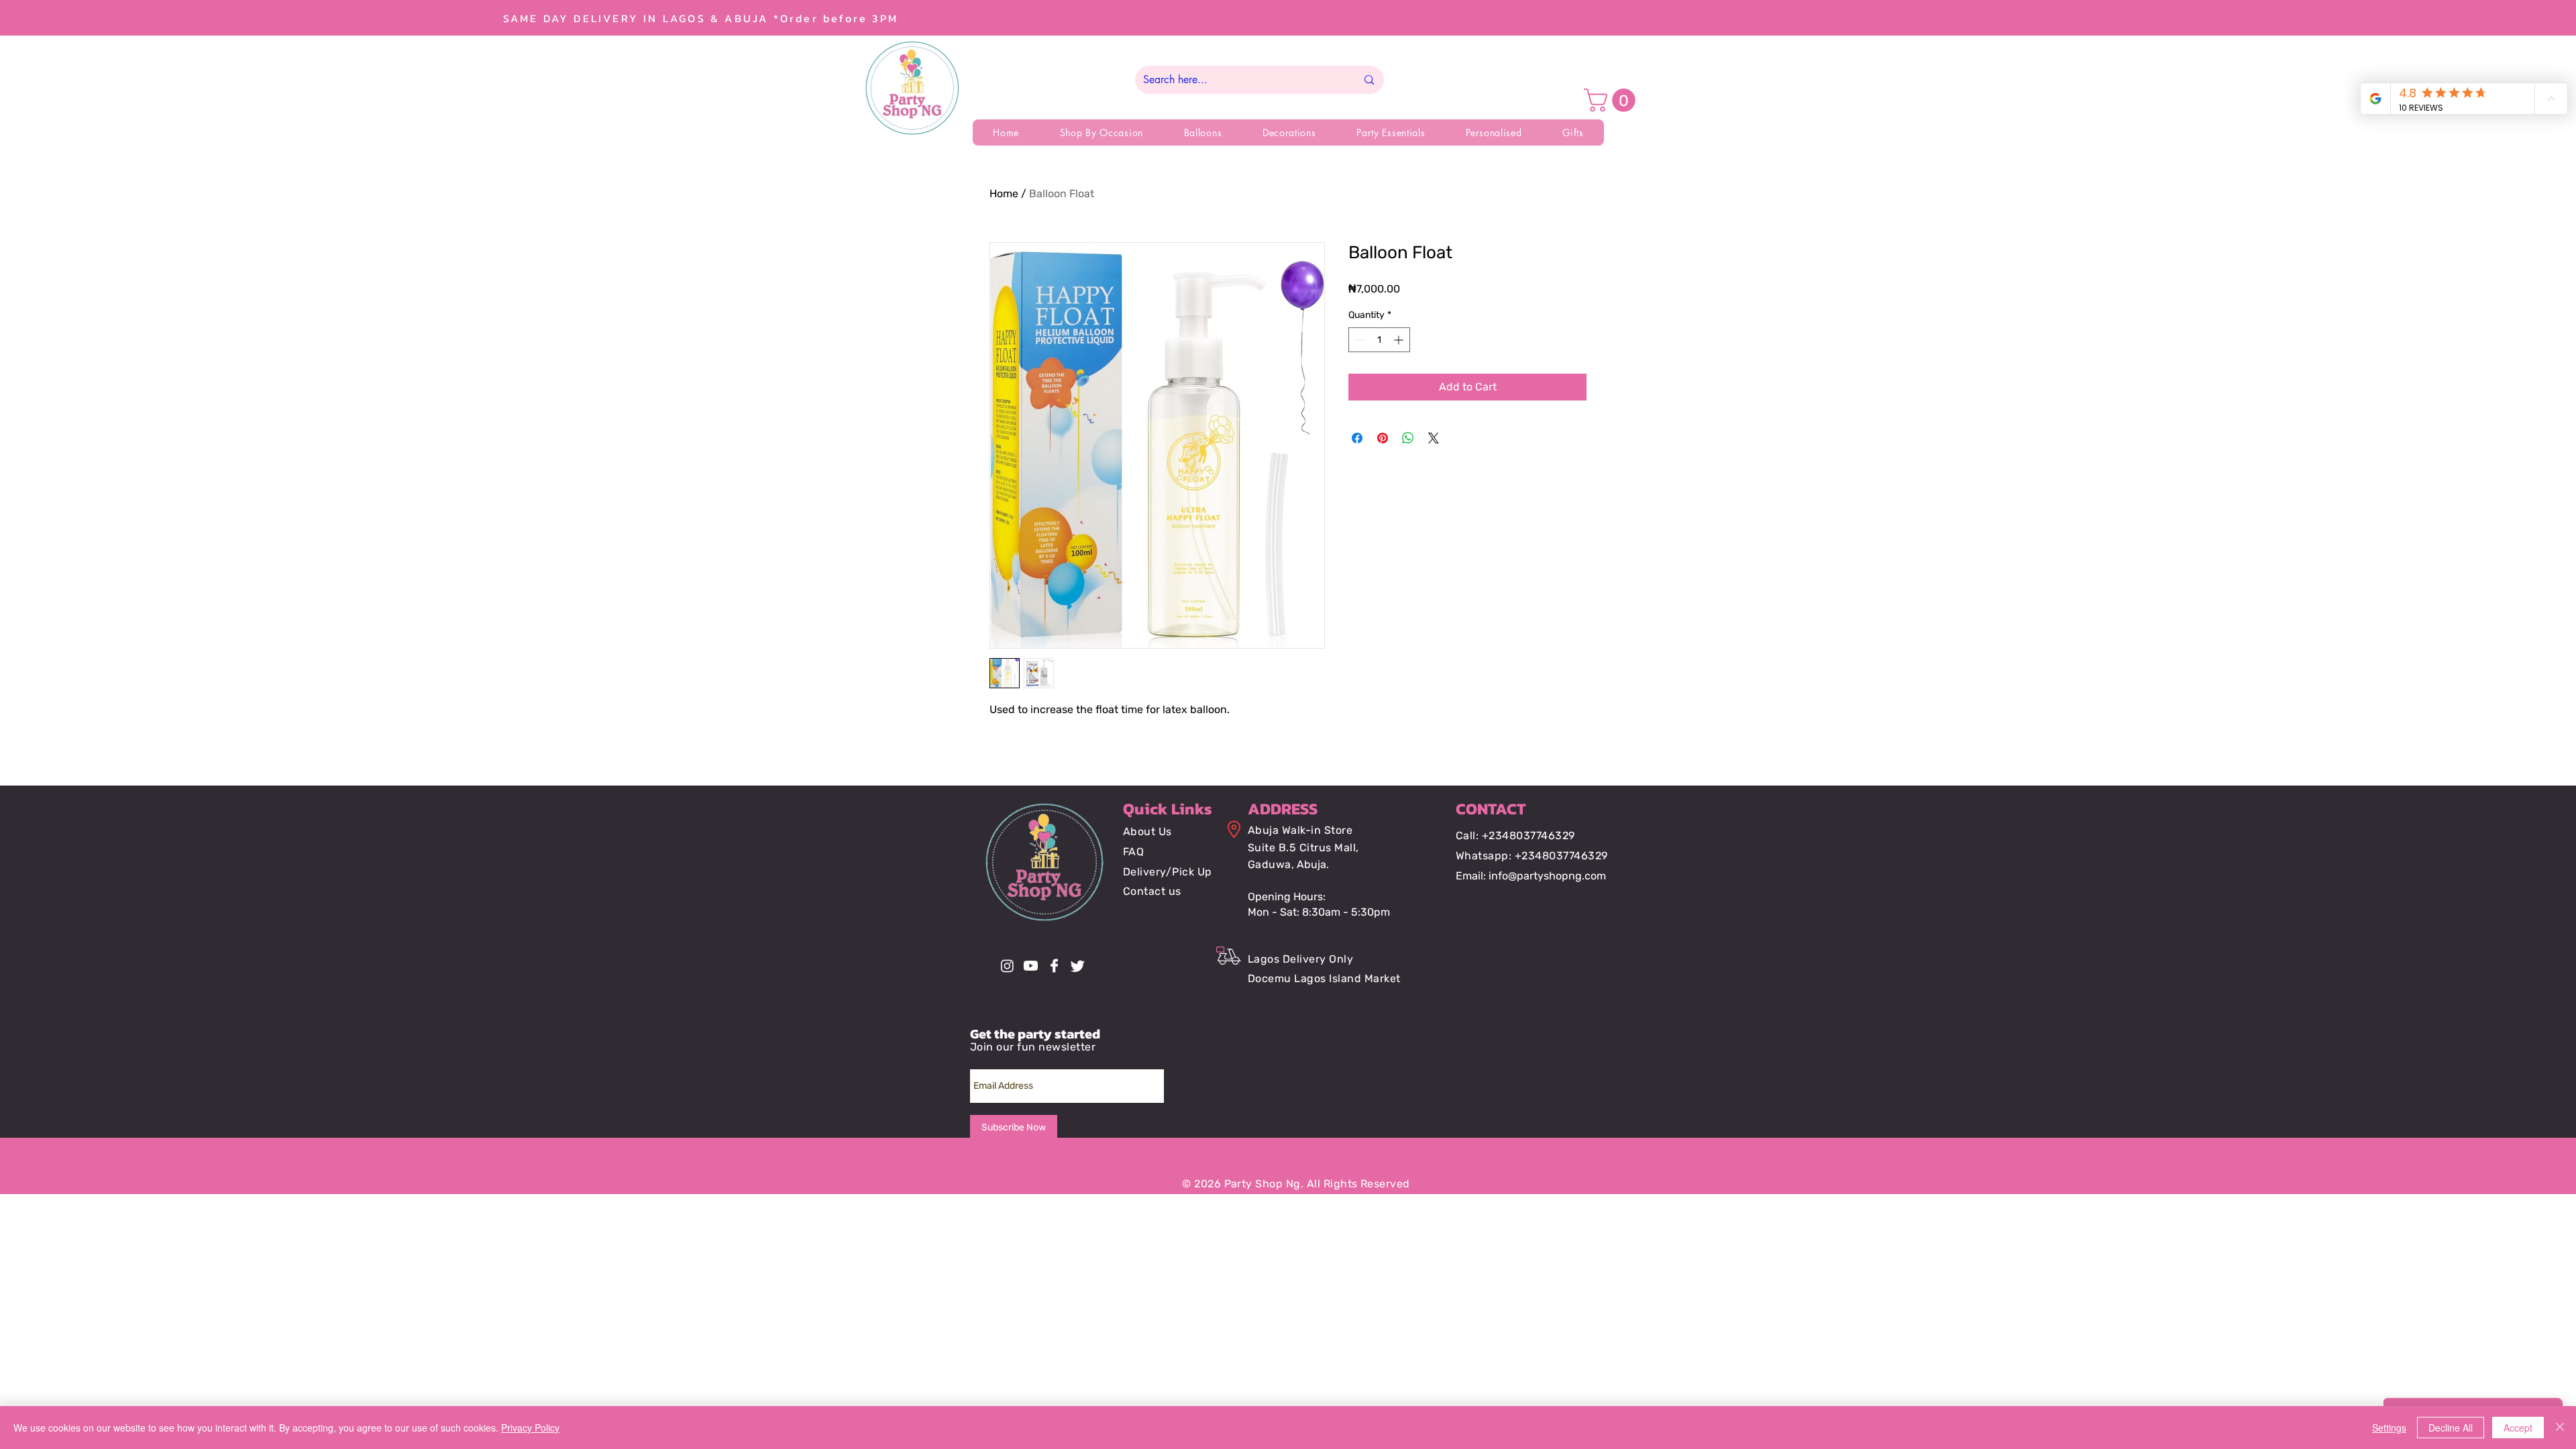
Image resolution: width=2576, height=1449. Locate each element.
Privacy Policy (530, 1428)
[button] (1612, 100)
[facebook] (1054, 966)
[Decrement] (1359, 340)
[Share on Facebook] (1357, 438)
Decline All (2451, 1428)
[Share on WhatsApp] (1408, 438)
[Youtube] (1031, 966)
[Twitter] (1078, 966)
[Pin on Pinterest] (1383, 438)
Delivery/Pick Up (1168, 872)
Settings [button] (2389, 1428)
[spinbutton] (1379, 340)
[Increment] (1400, 340)
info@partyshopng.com (1547, 876)
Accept (2518, 1428)
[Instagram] (1007, 966)
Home (1004, 194)
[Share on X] (1434, 438)
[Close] (2560, 1428)
